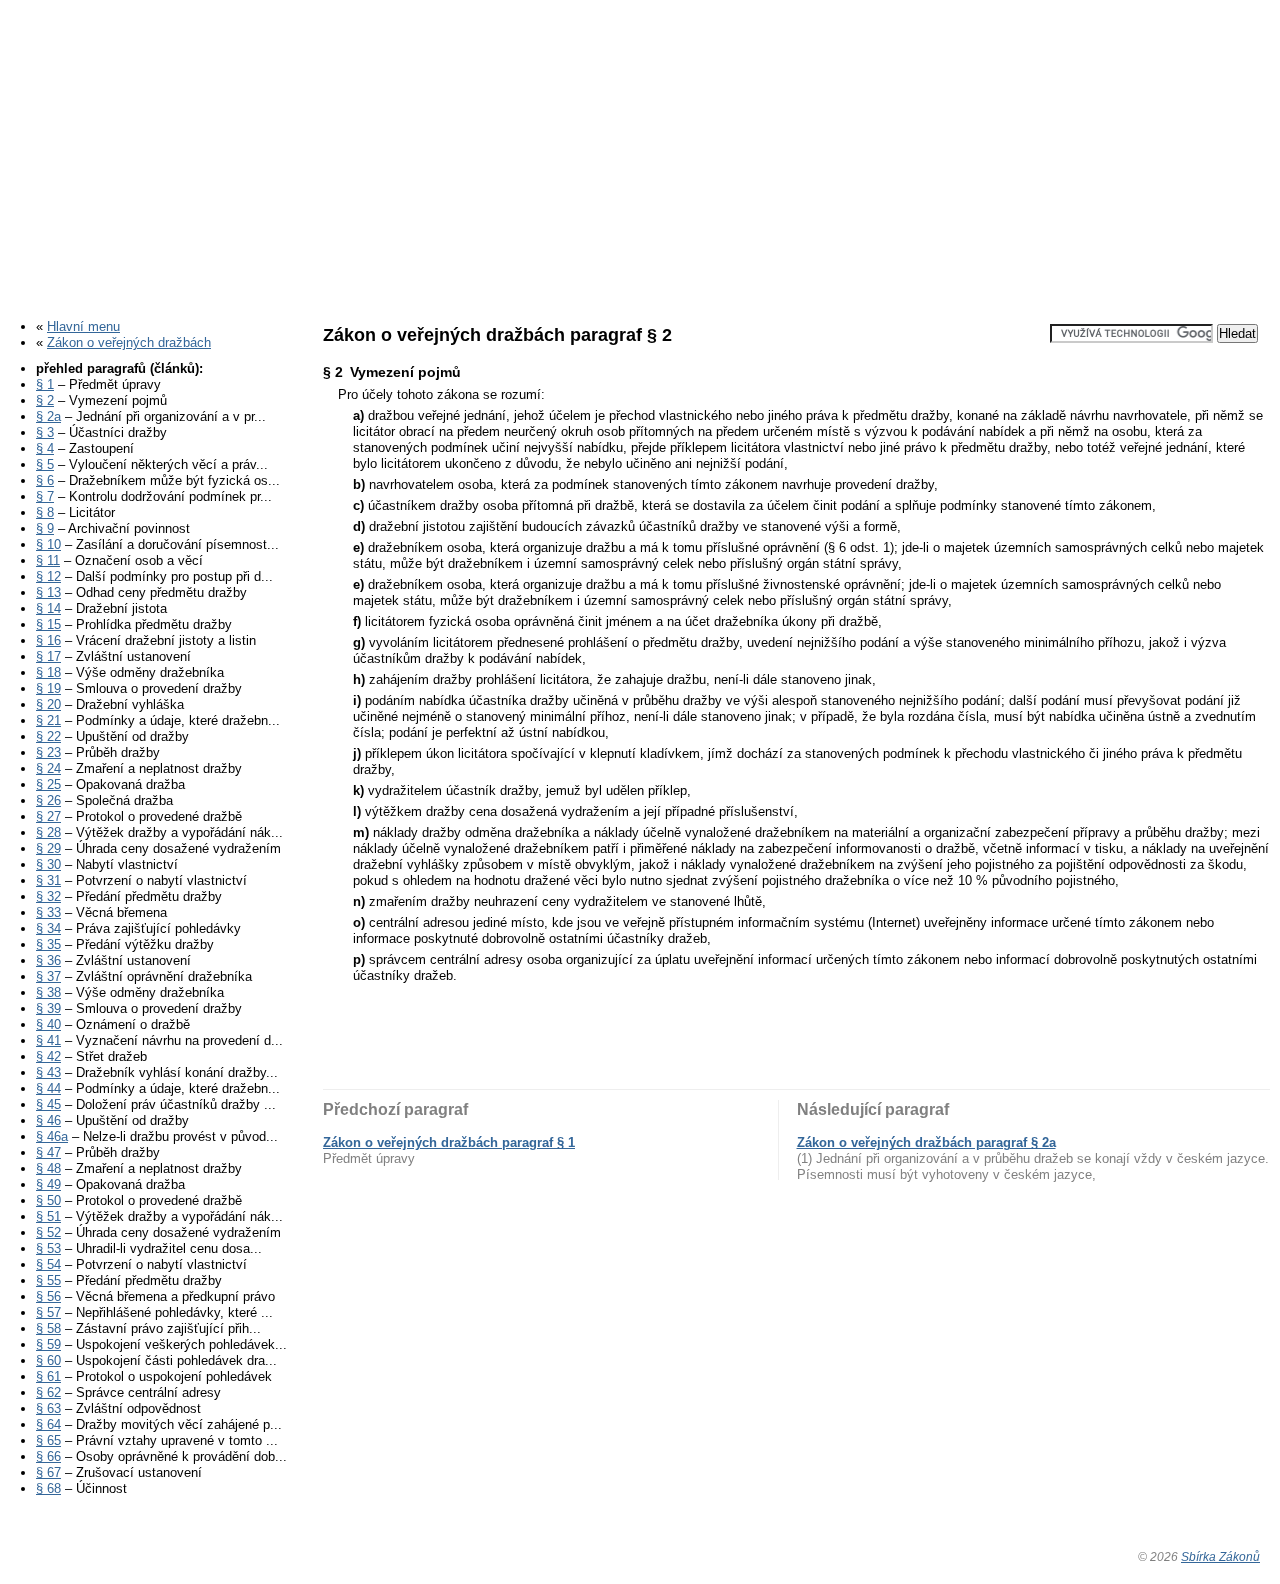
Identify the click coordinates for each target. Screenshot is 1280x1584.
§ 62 (48, 1392)
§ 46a (52, 1136)
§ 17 (48, 656)
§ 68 (48, 1488)
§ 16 (48, 640)
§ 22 (48, 736)
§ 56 (48, 1296)
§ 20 (48, 704)
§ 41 (48, 1040)
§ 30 (48, 864)
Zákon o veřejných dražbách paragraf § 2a (926, 1142)
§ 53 (48, 1248)
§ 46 (48, 1120)
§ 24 (48, 768)
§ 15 (48, 624)
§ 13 (48, 592)
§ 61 (48, 1376)
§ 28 (48, 832)
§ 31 (48, 880)
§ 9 (45, 528)
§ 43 (48, 1072)
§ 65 (48, 1440)
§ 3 (45, 432)
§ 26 (48, 800)
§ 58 (48, 1328)
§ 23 (48, 752)
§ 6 (45, 480)
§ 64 (48, 1424)
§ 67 (48, 1472)
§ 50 (48, 1200)
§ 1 (45, 384)
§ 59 (48, 1344)
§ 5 (45, 464)
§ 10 (48, 544)
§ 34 (48, 928)
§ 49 (48, 1184)
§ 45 (48, 1104)
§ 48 (48, 1168)
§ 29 (48, 848)
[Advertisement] (640, 153)
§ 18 (48, 672)
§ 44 (48, 1088)
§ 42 (48, 1056)
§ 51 (48, 1216)
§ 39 (48, 1008)
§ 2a (48, 416)
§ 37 (48, 976)
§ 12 (48, 576)
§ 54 (48, 1264)
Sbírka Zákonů (1220, 1556)
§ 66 (48, 1456)
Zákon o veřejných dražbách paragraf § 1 (449, 1142)
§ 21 (48, 720)
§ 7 (45, 496)
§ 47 (48, 1152)
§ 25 (48, 784)
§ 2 (45, 400)
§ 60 (48, 1360)
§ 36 (48, 960)
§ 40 (48, 1024)
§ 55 (48, 1280)
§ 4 (45, 448)
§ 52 (48, 1232)
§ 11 (48, 560)
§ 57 (48, 1312)
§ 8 (45, 512)
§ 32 (48, 896)
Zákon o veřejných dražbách (129, 342)
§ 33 (48, 912)
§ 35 (48, 944)
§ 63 (48, 1408)
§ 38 (48, 992)
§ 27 (48, 816)
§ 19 (48, 688)
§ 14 (48, 608)
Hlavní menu (83, 326)
